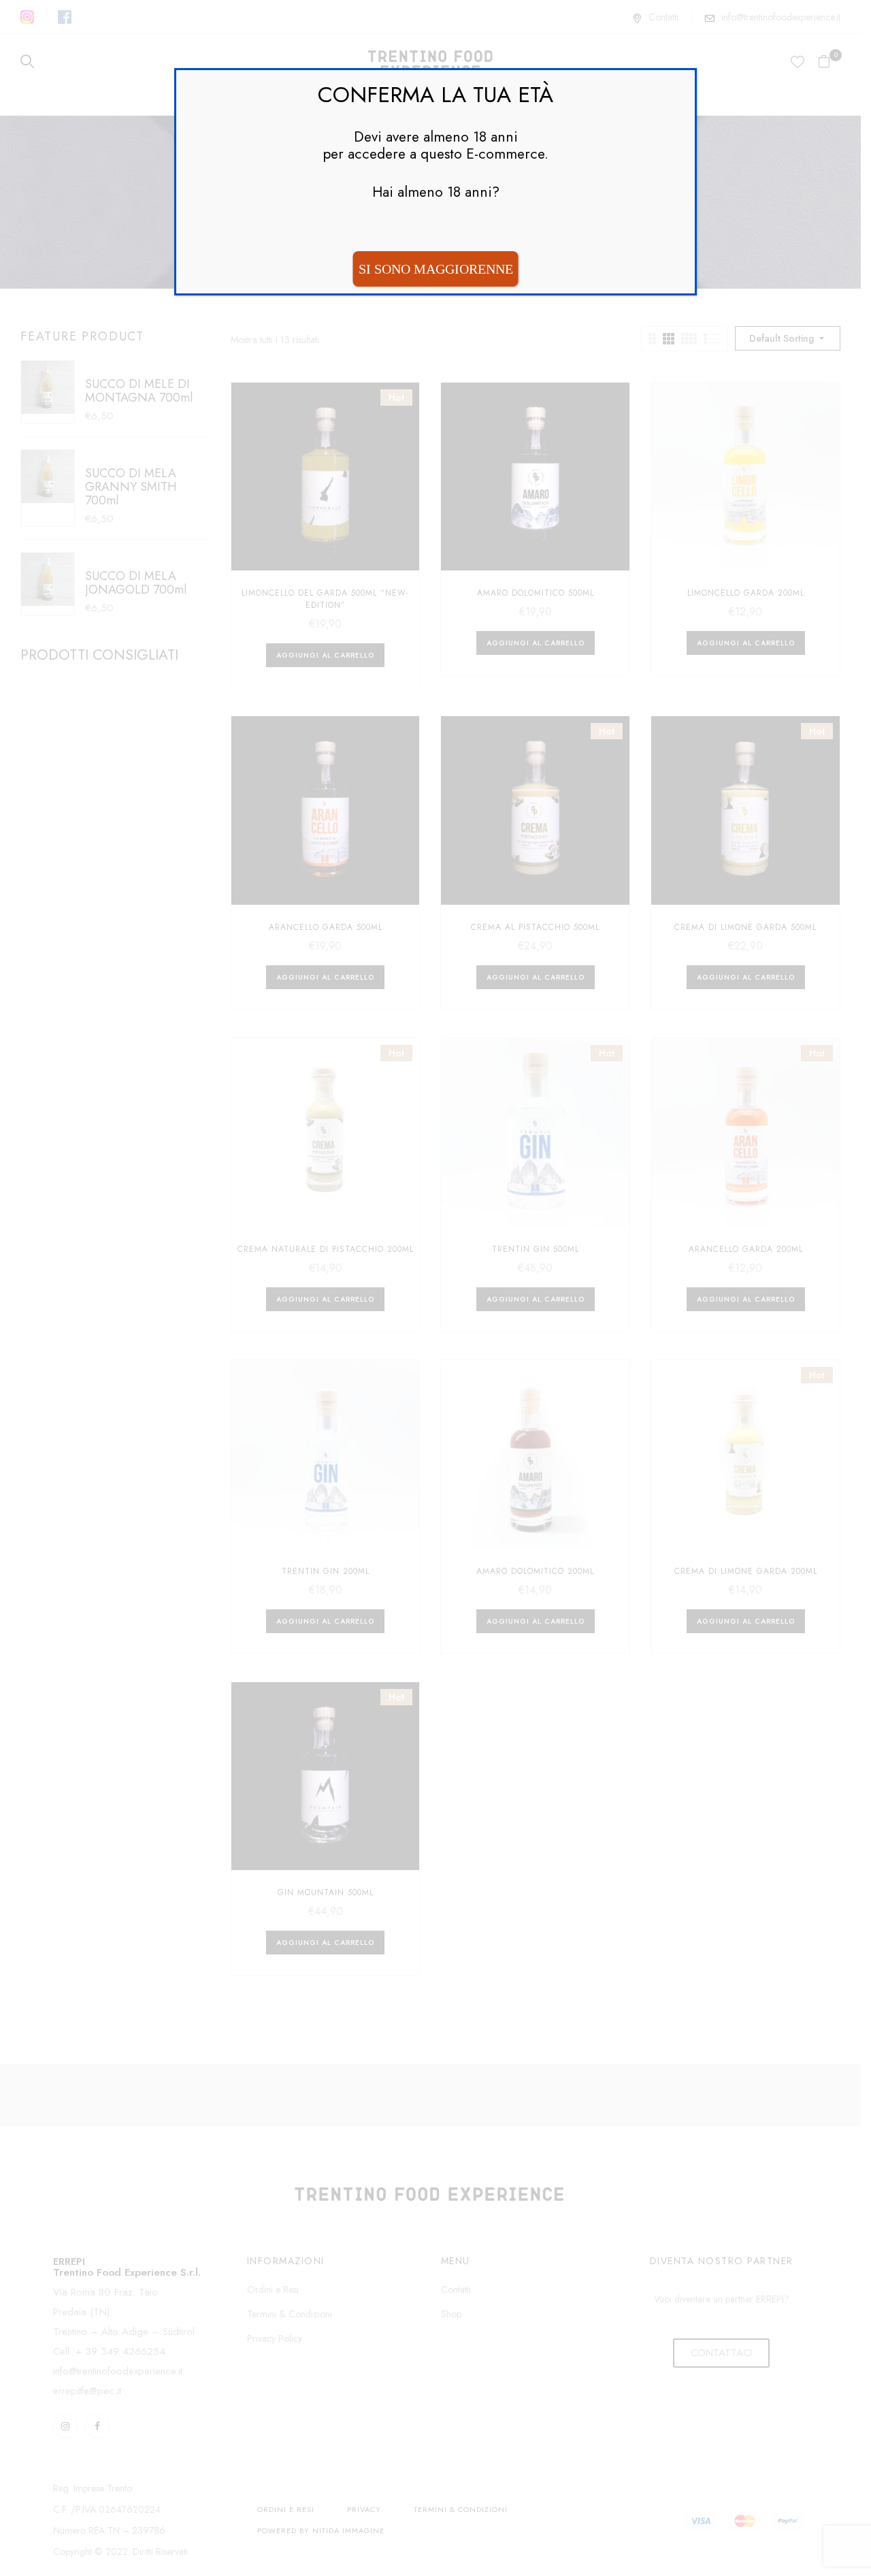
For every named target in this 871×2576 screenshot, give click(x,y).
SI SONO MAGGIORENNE (436, 269)
